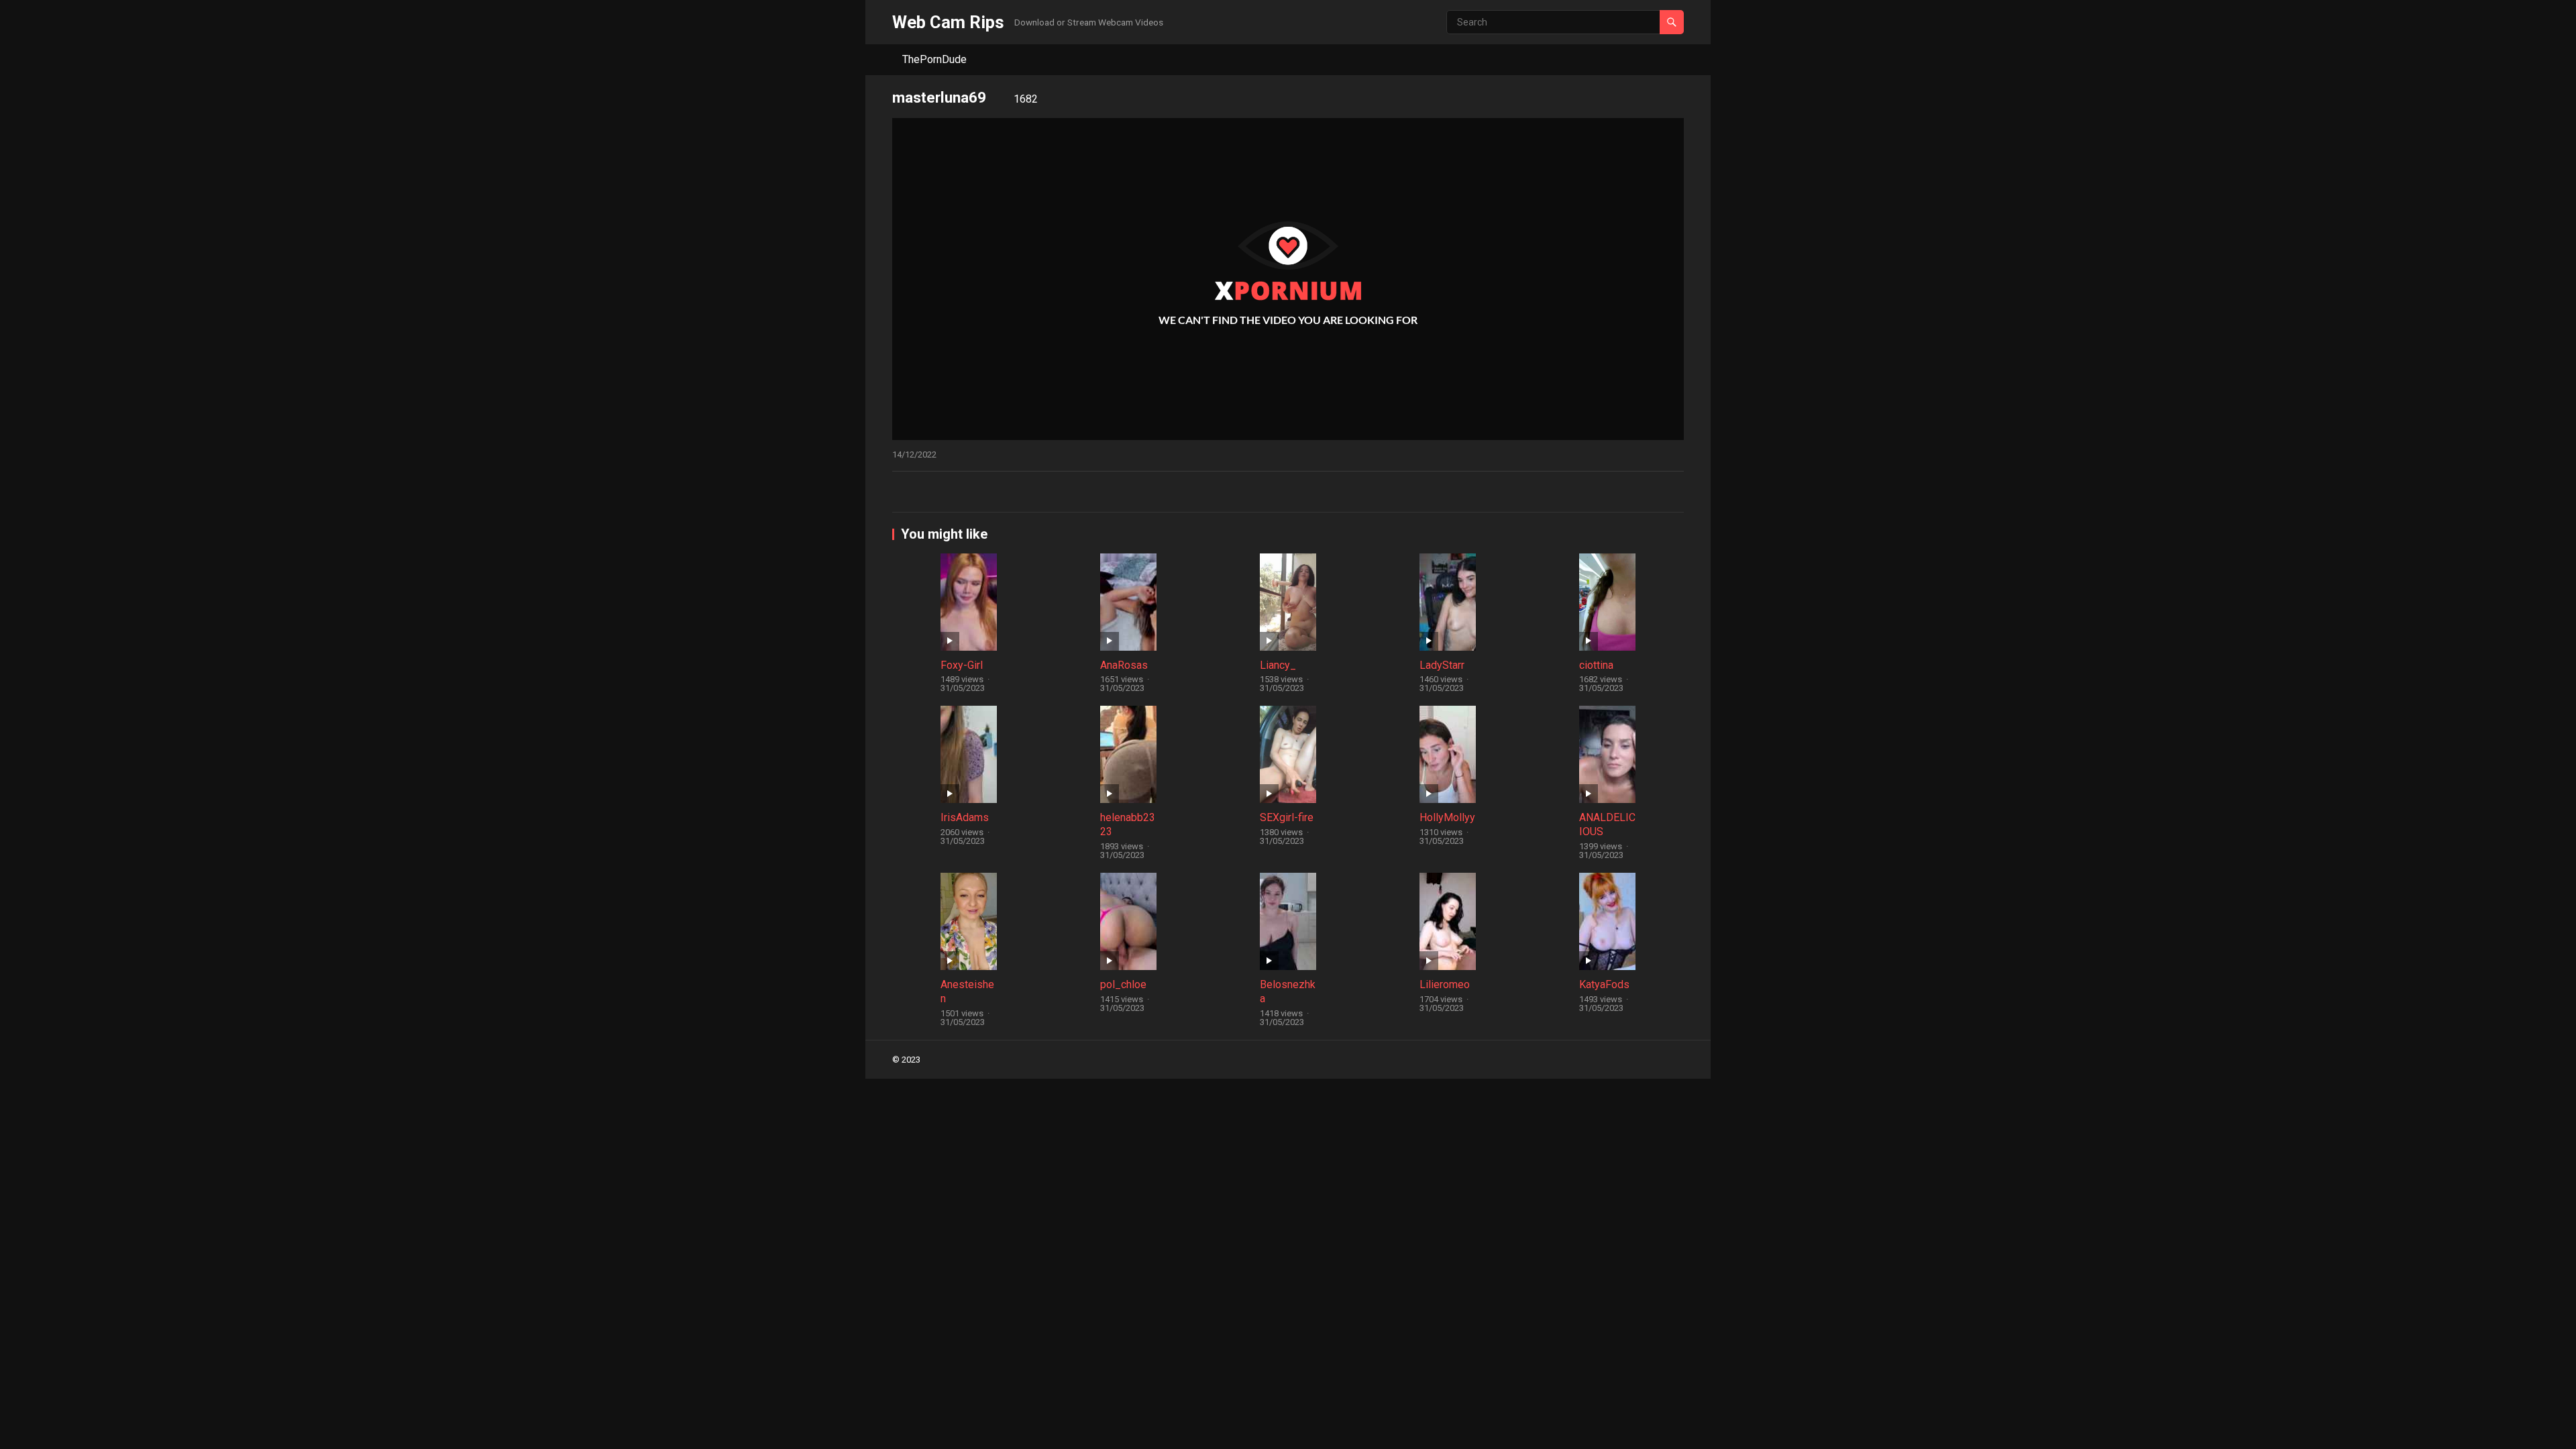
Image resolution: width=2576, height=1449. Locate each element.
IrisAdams (965, 817)
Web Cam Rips (948, 22)
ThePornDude (934, 59)
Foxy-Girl (962, 665)
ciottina (1596, 665)
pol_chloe (1123, 984)
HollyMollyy (1447, 817)
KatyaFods (1604, 984)
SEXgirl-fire (1287, 817)
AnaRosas (1124, 665)
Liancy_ (1278, 665)
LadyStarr (1442, 665)
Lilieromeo (1445, 984)
